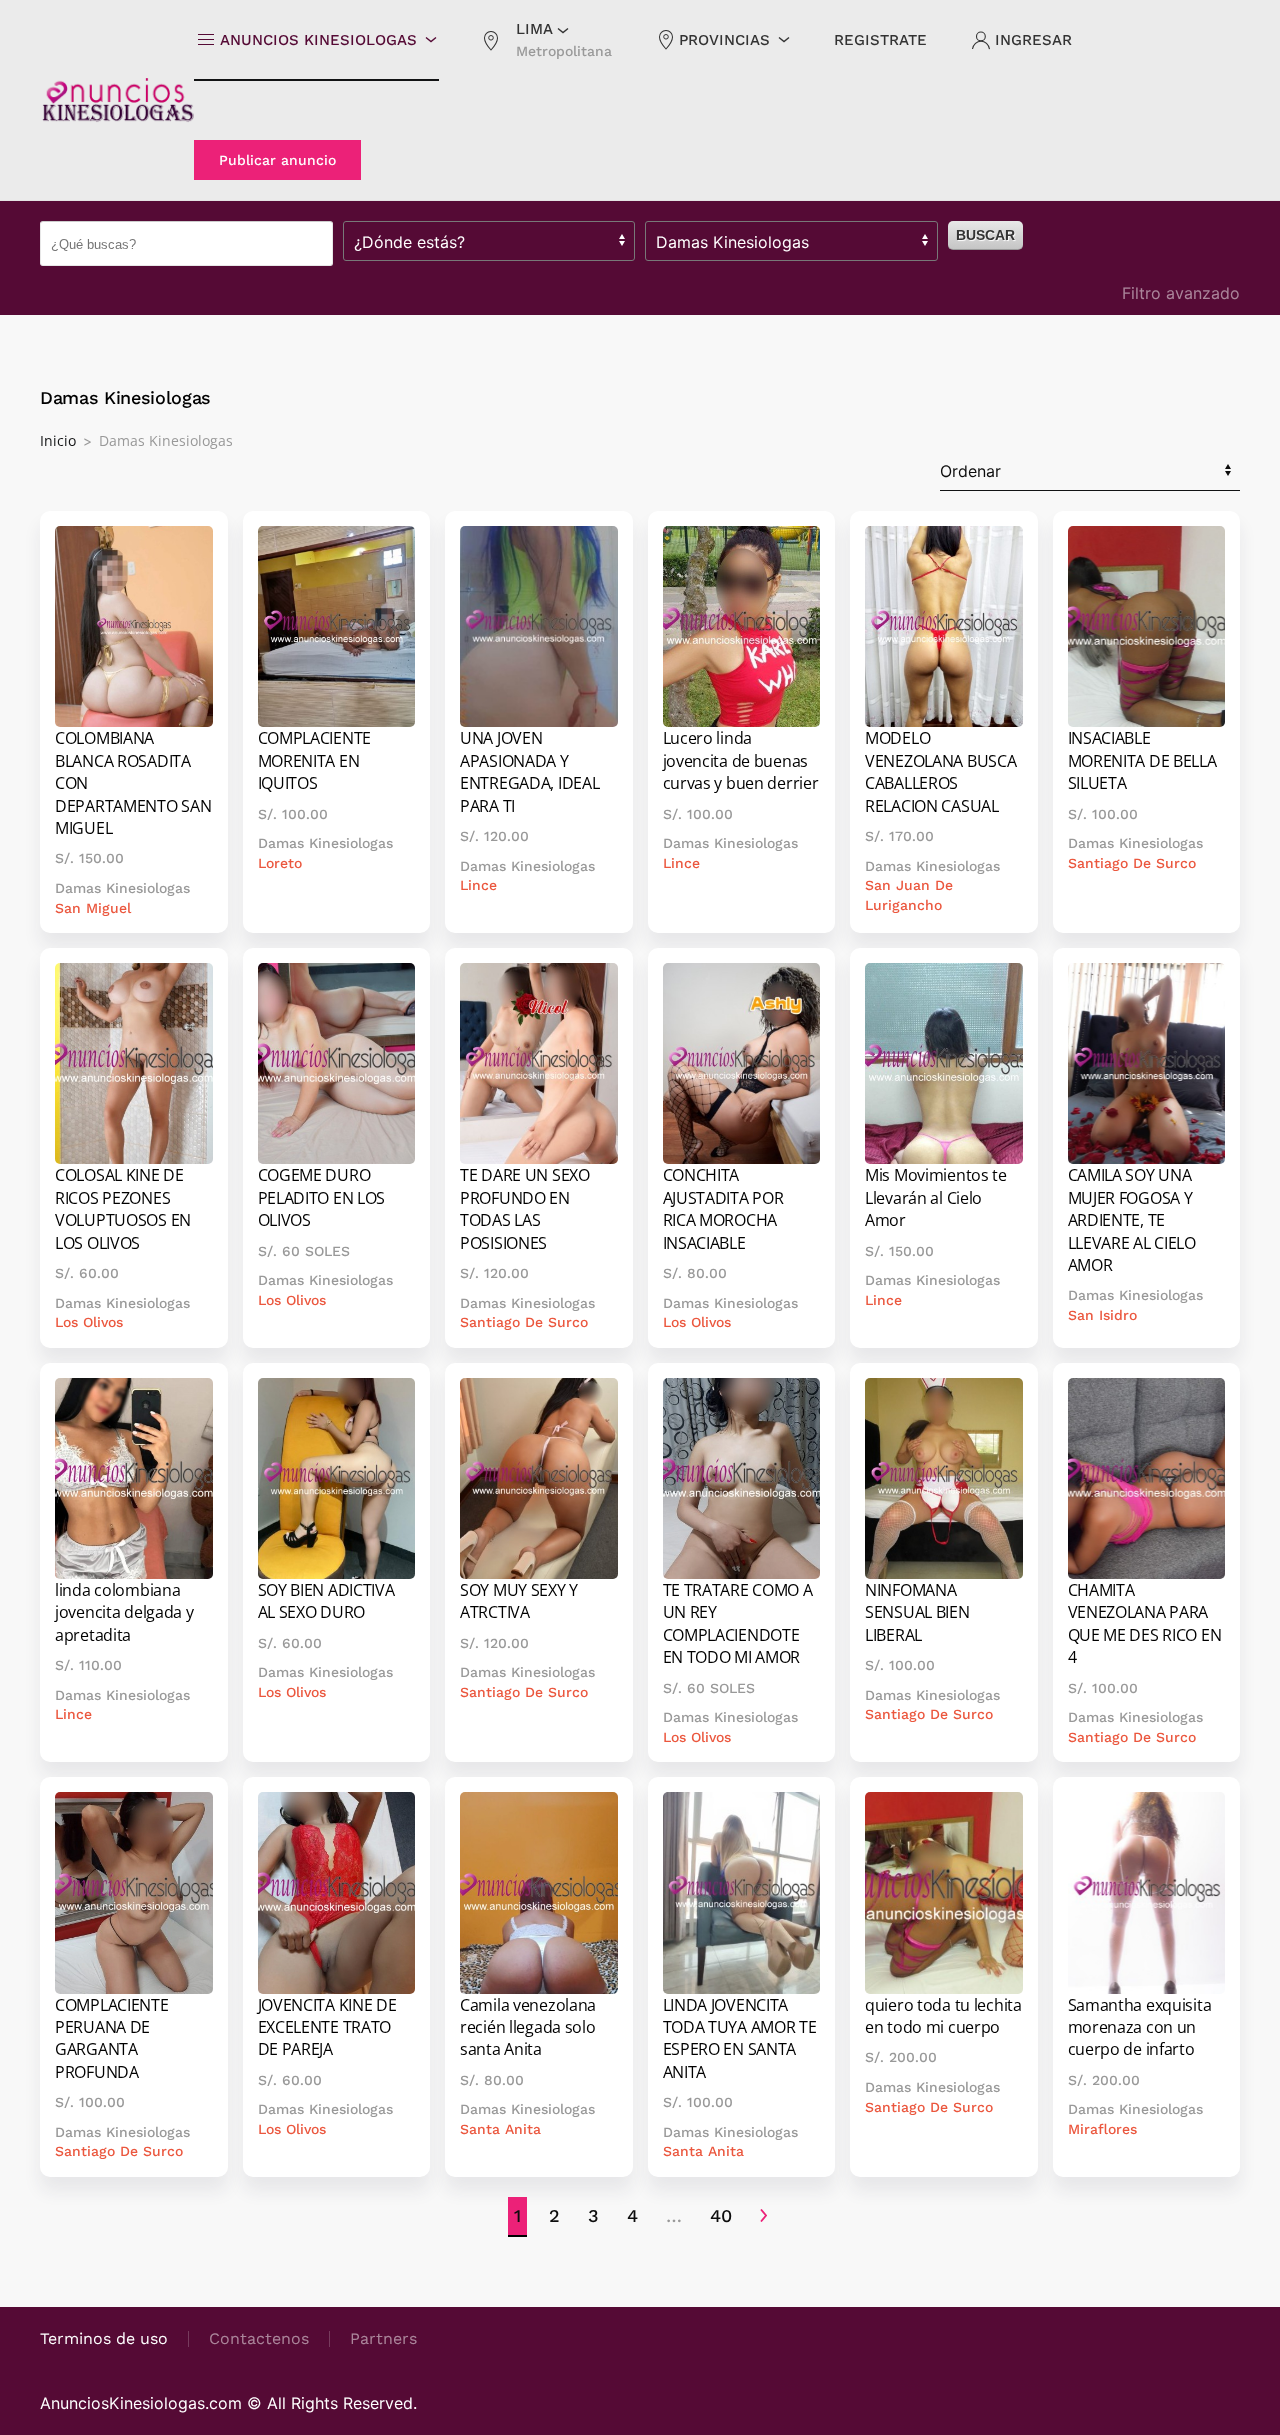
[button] (546, 40)
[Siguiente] (763, 2217)
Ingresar (1033, 40)
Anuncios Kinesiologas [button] (318, 40)
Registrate (880, 40)
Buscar (985, 235)
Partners (383, 2338)
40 (721, 2215)
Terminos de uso (104, 2338)
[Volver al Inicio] (117, 100)
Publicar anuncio (277, 160)
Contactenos (259, 2338)
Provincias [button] (724, 40)
